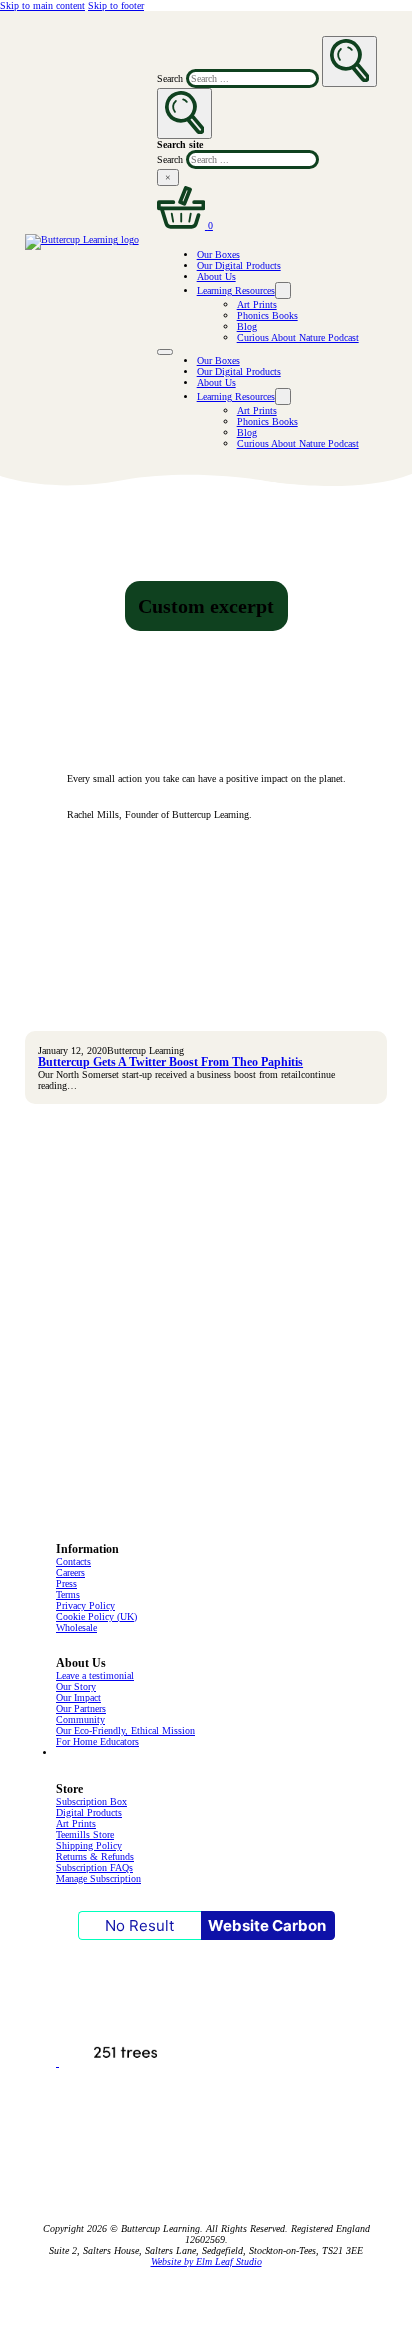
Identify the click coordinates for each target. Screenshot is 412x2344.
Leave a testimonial (95, 1675)
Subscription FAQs (94, 1867)
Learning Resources (236, 290)
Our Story (76, 1686)
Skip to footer (116, 5)
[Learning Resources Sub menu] (283, 290)
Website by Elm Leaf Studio (206, 2261)
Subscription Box (91, 1801)
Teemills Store (85, 1834)
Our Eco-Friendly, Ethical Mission (125, 1730)
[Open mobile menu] (165, 352)
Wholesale (76, 1627)
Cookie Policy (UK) (96, 1616)
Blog (247, 326)
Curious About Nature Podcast (298, 337)
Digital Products (89, 1812)
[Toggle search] (185, 113)
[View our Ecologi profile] (124, 2062)
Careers (70, 1572)
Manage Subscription (98, 1878)
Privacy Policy (85, 1605)
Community (80, 1719)
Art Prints (257, 304)
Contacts (73, 1561)
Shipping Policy (89, 1845)
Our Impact (78, 1697)
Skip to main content (42, 5)
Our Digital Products (239, 265)
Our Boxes (218, 254)
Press (66, 1583)
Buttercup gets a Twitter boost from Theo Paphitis (170, 1062)
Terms (68, 1594)
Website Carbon (267, 1925)
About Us (216, 276)
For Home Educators (97, 1741)
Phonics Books (267, 315)
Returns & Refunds (95, 1856)
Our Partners (81, 1708)
